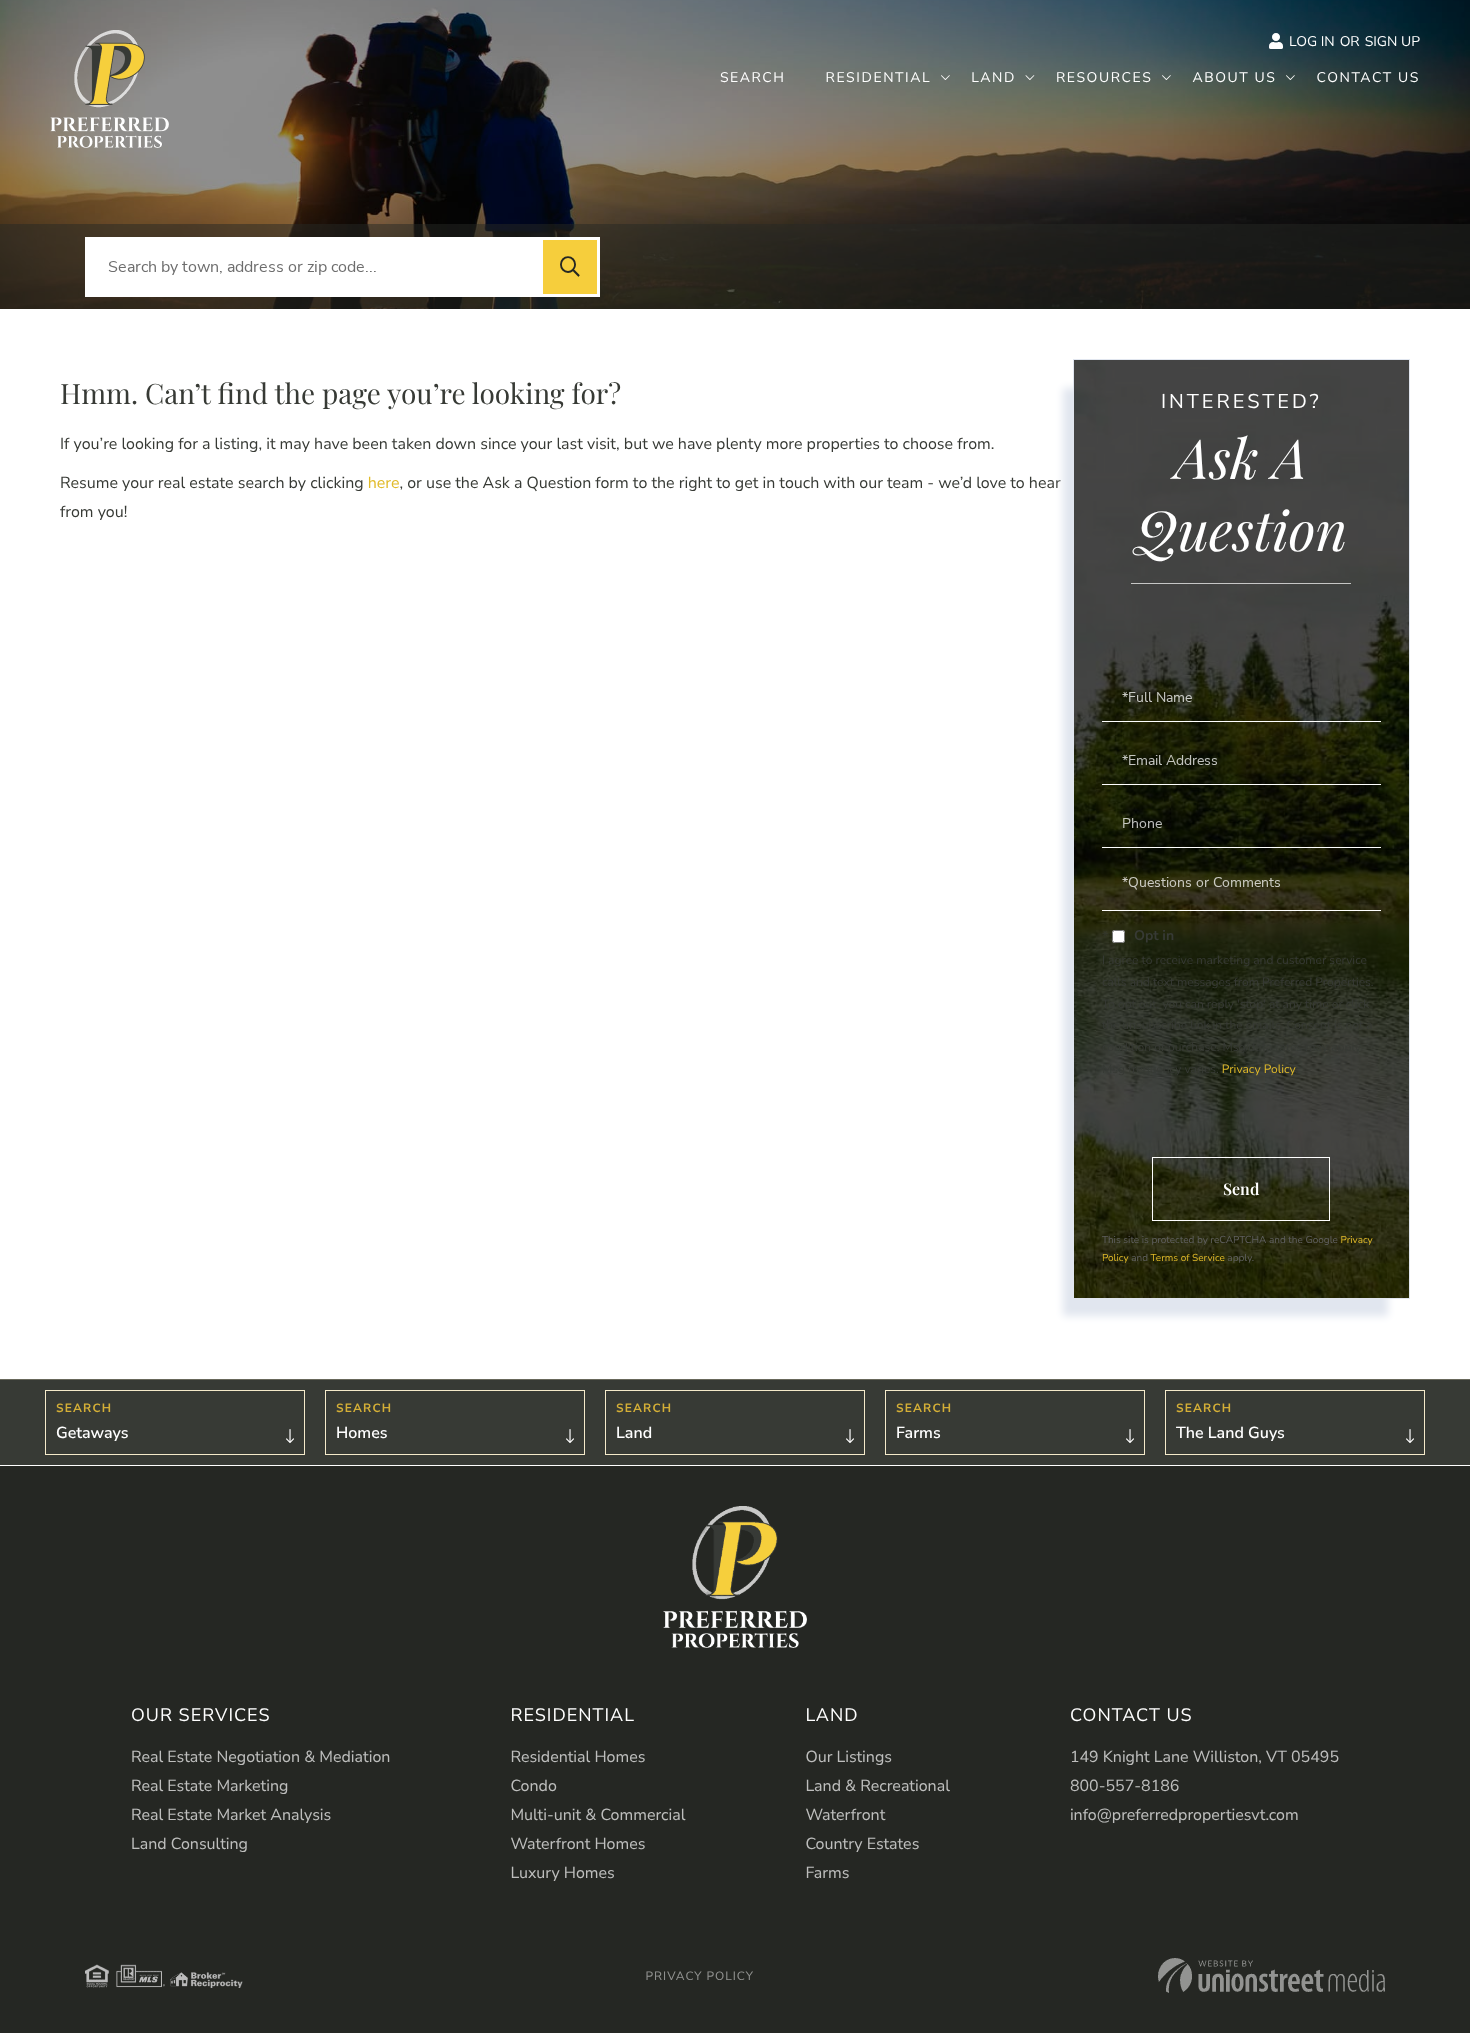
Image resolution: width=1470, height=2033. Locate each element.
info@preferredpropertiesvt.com (1184, 1815)
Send (1241, 1188)
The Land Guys (1230, 1433)
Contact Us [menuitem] (1368, 77)
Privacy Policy (1258, 1070)
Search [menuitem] (753, 77)
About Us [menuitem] (1234, 77)
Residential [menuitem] (879, 77)
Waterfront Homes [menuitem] (577, 1844)
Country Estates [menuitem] (862, 1844)
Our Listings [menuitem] (848, 1757)
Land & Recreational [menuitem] (877, 1786)
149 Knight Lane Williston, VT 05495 (1204, 1757)
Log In (1312, 41)
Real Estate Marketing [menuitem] (209, 1786)
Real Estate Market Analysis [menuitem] (231, 1815)
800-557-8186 (1125, 1786)
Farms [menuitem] (827, 1873)
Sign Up (1392, 41)
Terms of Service (1188, 1258)
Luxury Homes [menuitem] (562, 1873)
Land (634, 1433)
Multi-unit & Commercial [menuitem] (597, 1815)
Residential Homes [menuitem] (577, 1757)
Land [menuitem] (993, 77)
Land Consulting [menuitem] (189, 1844)
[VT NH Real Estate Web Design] (1271, 1975)
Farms (918, 1433)
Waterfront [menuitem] (845, 1815)
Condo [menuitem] (533, 1786)
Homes (362, 1433)
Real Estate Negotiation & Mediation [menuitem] (260, 1757)
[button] (570, 267)
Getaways (92, 1433)
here (384, 483)
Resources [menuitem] (1104, 77)
